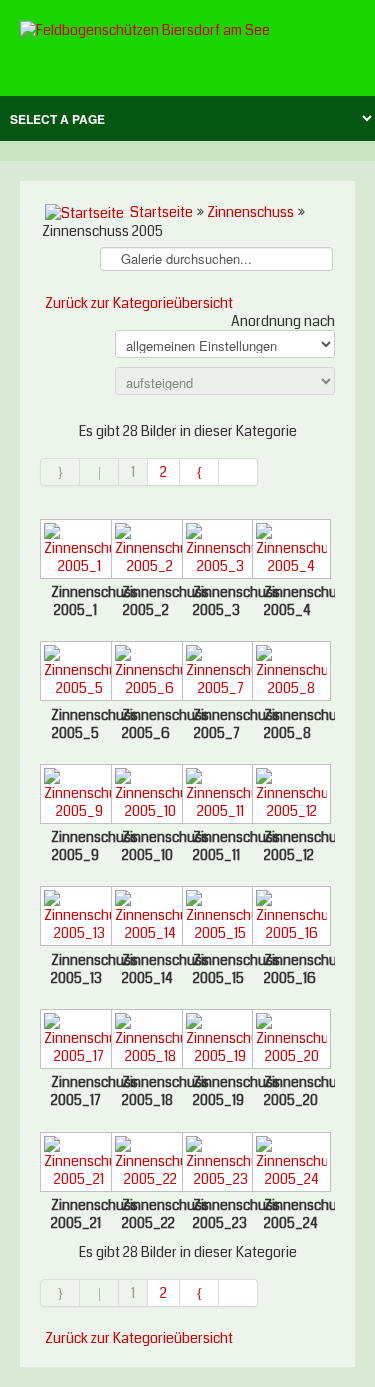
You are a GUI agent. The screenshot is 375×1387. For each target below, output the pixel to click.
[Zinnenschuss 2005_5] (75, 673)
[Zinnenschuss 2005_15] (217, 918)
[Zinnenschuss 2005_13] (75, 918)
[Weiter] (199, 472)
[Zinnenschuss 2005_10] (146, 796)
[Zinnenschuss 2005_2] (146, 551)
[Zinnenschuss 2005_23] (217, 1164)
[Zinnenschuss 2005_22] (146, 1164)
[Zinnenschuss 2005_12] (287, 796)
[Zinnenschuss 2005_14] (146, 918)
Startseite (161, 212)
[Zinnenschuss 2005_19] (217, 1041)
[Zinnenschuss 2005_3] (217, 551)
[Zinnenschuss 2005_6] (146, 673)
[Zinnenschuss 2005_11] (217, 796)
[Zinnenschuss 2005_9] (75, 796)
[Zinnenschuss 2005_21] (75, 1164)
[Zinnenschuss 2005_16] (287, 918)
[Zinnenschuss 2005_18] (146, 1041)
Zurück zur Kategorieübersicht (139, 303)
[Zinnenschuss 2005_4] (287, 551)
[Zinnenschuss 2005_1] (75, 551)
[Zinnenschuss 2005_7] (217, 673)
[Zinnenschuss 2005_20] (287, 1041)
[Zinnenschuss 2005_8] (287, 673)
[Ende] (238, 472)
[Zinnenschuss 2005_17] (75, 1041)
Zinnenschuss (250, 212)
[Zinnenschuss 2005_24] (287, 1164)
